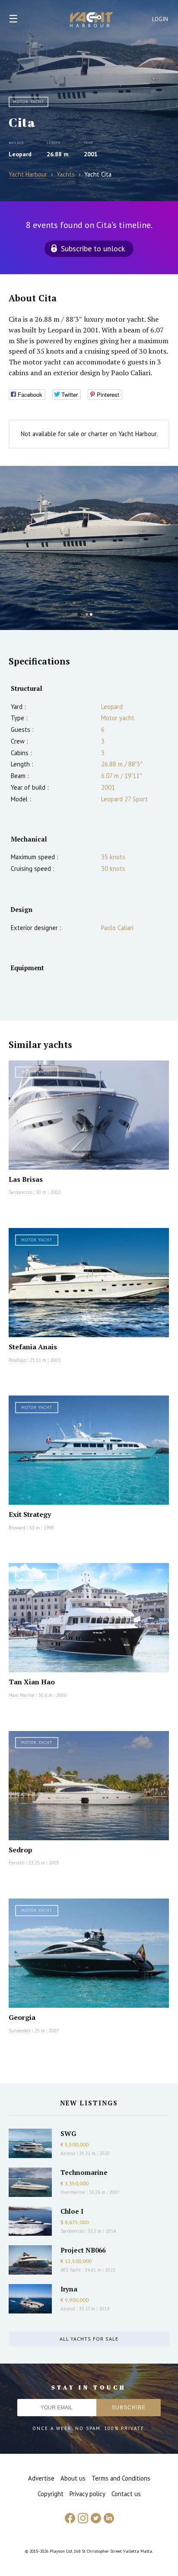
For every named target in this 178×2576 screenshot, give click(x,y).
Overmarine (73, 2192)
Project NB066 (83, 2250)
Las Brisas (26, 1179)
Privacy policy (87, 2494)
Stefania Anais (33, 1347)
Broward (17, 1528)
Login (160, 19)
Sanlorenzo (20, 1192)
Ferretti (17, 1863)
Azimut (68, 2153)
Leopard (20, 154)
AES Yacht (71, 2270)
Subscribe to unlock (93, 248)
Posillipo (17, 1360)
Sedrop (21, 1850)
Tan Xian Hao (32, 1682)
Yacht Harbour (92, 21)
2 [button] (91, 614)
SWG (68, 2133)
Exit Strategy (30, 1514)
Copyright (51, 2494)
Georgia (22, 2017)
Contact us (126, 2494)
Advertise (41, 2478)
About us (73, 2478)
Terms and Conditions (121, 2478)
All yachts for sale (89, 2339)
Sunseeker (20, 2031)
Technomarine (84, 2172)
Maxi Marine (22, 1695)
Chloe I (72, 2211)
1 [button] (87, 614)
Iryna (69, 2289)
